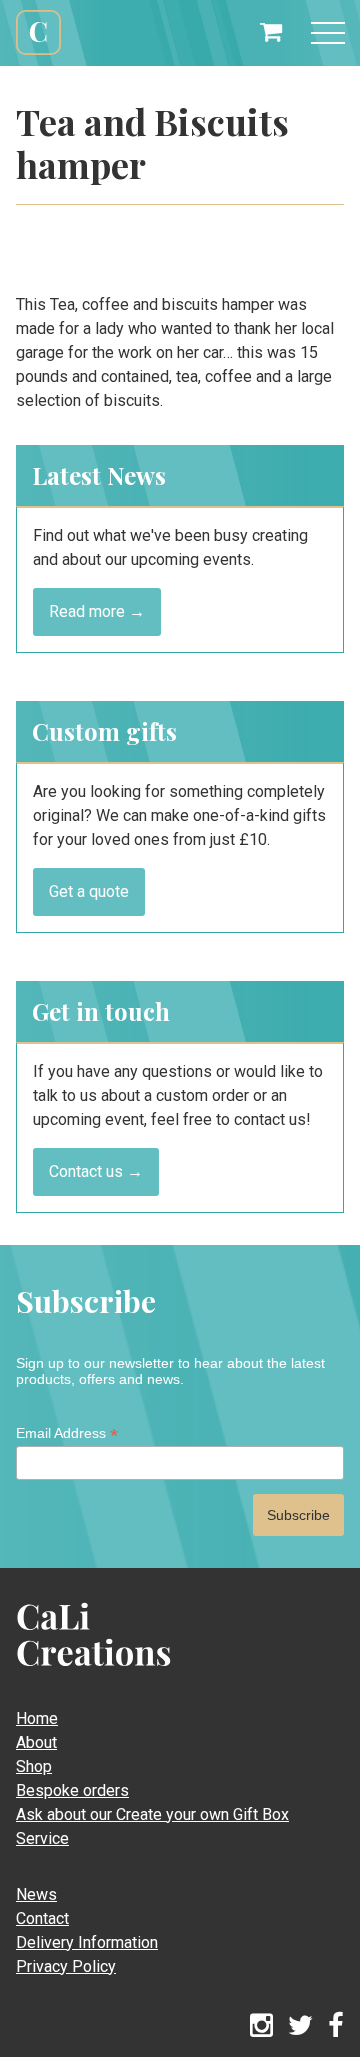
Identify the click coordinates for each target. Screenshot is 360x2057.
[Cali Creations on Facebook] (336, 2026)
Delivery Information (87, 1942)
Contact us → (96, 1171)
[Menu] (328, 33)
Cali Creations (38, 52)
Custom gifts (104, 731)
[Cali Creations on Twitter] (300, 2026)
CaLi (72, 1673)
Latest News (99, 475)
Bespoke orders (72, 1790)
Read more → (97, 611)
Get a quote (89, 891)
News (36, 1894)
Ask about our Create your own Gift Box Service (152, 1826)
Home (37, 1718)
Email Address (67, 1433)
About (36, 1742)
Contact (42, 1918)
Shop (34, 1766)
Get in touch (101, 1011)
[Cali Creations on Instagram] (261, 2026)
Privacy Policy (66, 1966)
